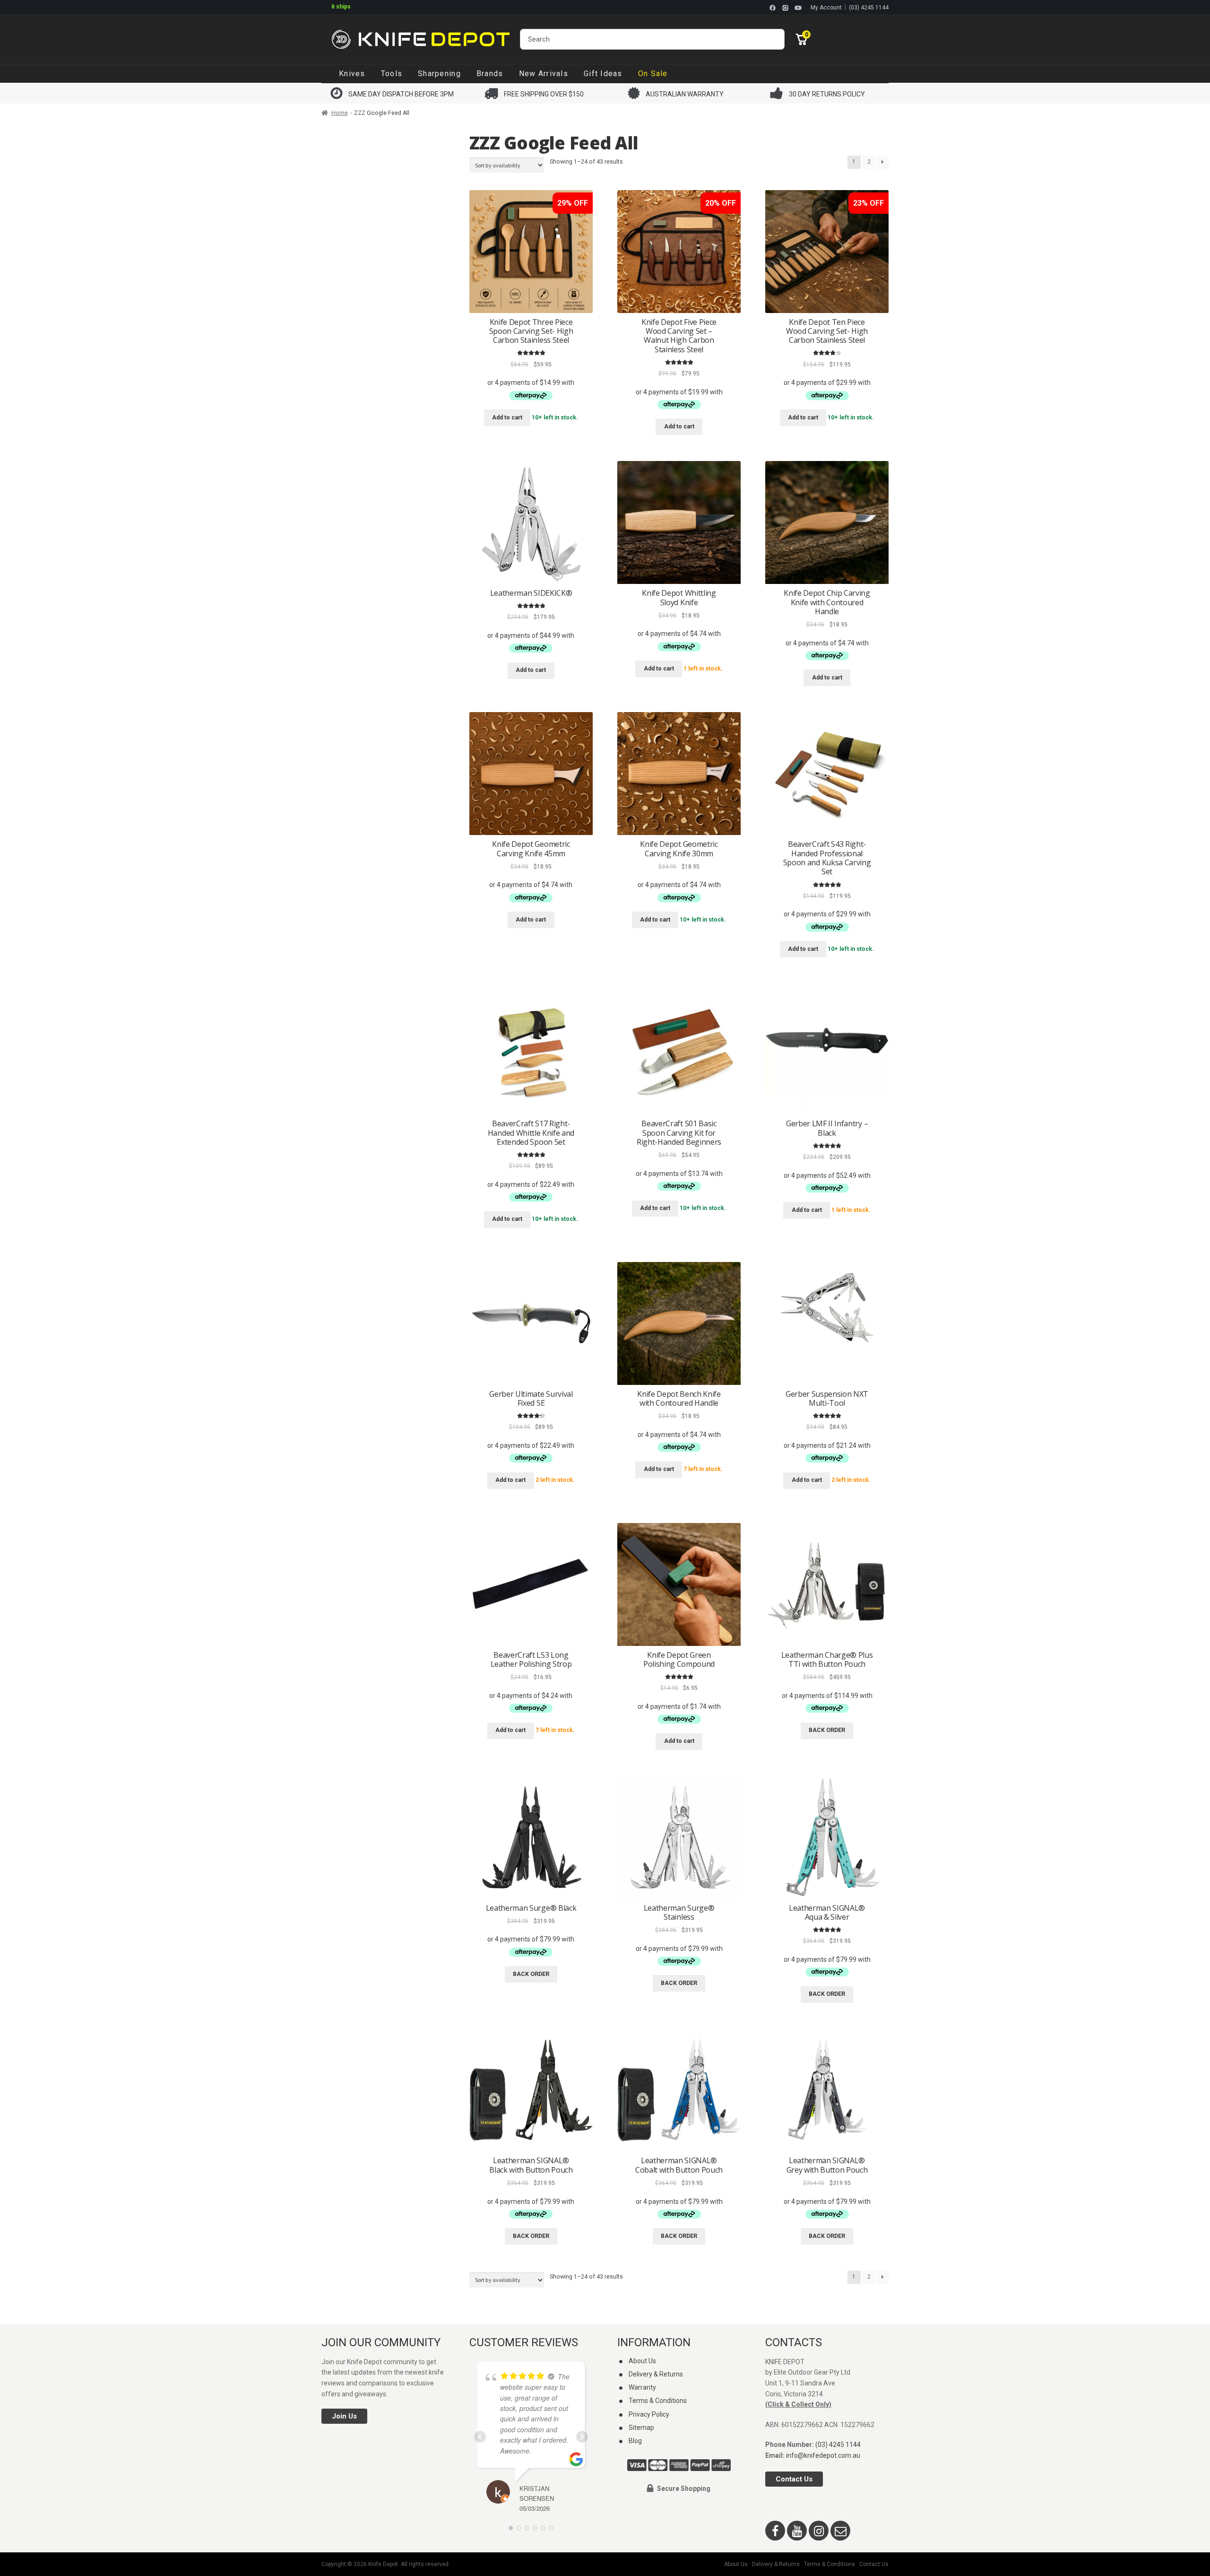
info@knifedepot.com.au (823, 2455)
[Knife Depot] (421, 39)
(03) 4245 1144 (869, 8)
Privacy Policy (649, 2414)
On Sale (653, 74)
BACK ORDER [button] (827, 1730)
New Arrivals (544, 74)
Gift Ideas (603, 74)
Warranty (642, 2388)
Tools (392, 74)
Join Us (344, 2417)
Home (340, 113)
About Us (642, 2361)
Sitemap (641, 2428)
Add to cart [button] (507, 418)
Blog (635, 2441)
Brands (490, 74)
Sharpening (439, 74)
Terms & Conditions (658, 2401)
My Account (826, 8)
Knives (352, 74)
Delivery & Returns (656, 2374)
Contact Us (794, 2480)
